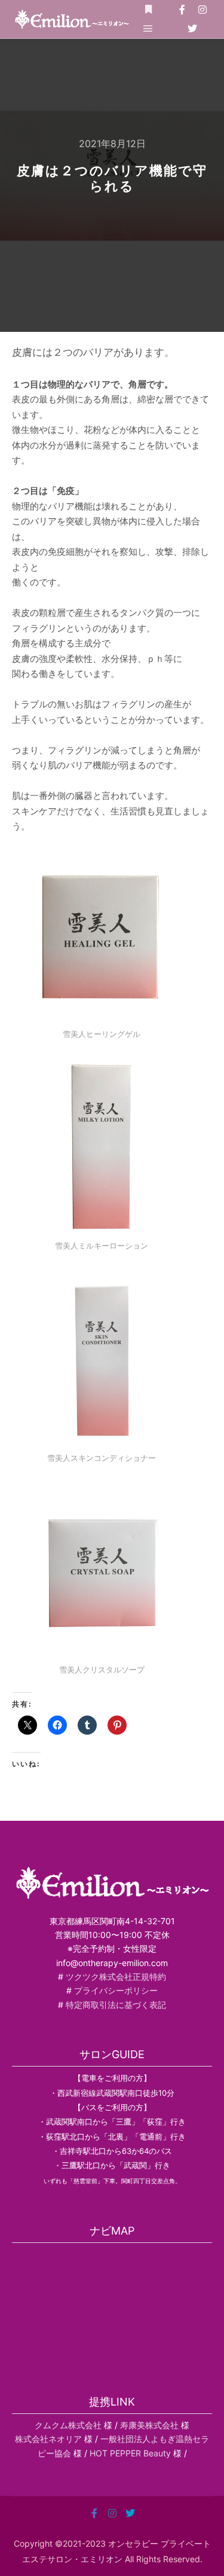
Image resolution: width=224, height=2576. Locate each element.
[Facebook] (182, 10)
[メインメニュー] (148, 29)
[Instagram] (202, 10)
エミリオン (102, 2559)
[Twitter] (192, 29)
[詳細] (148, 10)
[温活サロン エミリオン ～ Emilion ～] (72, 19)
